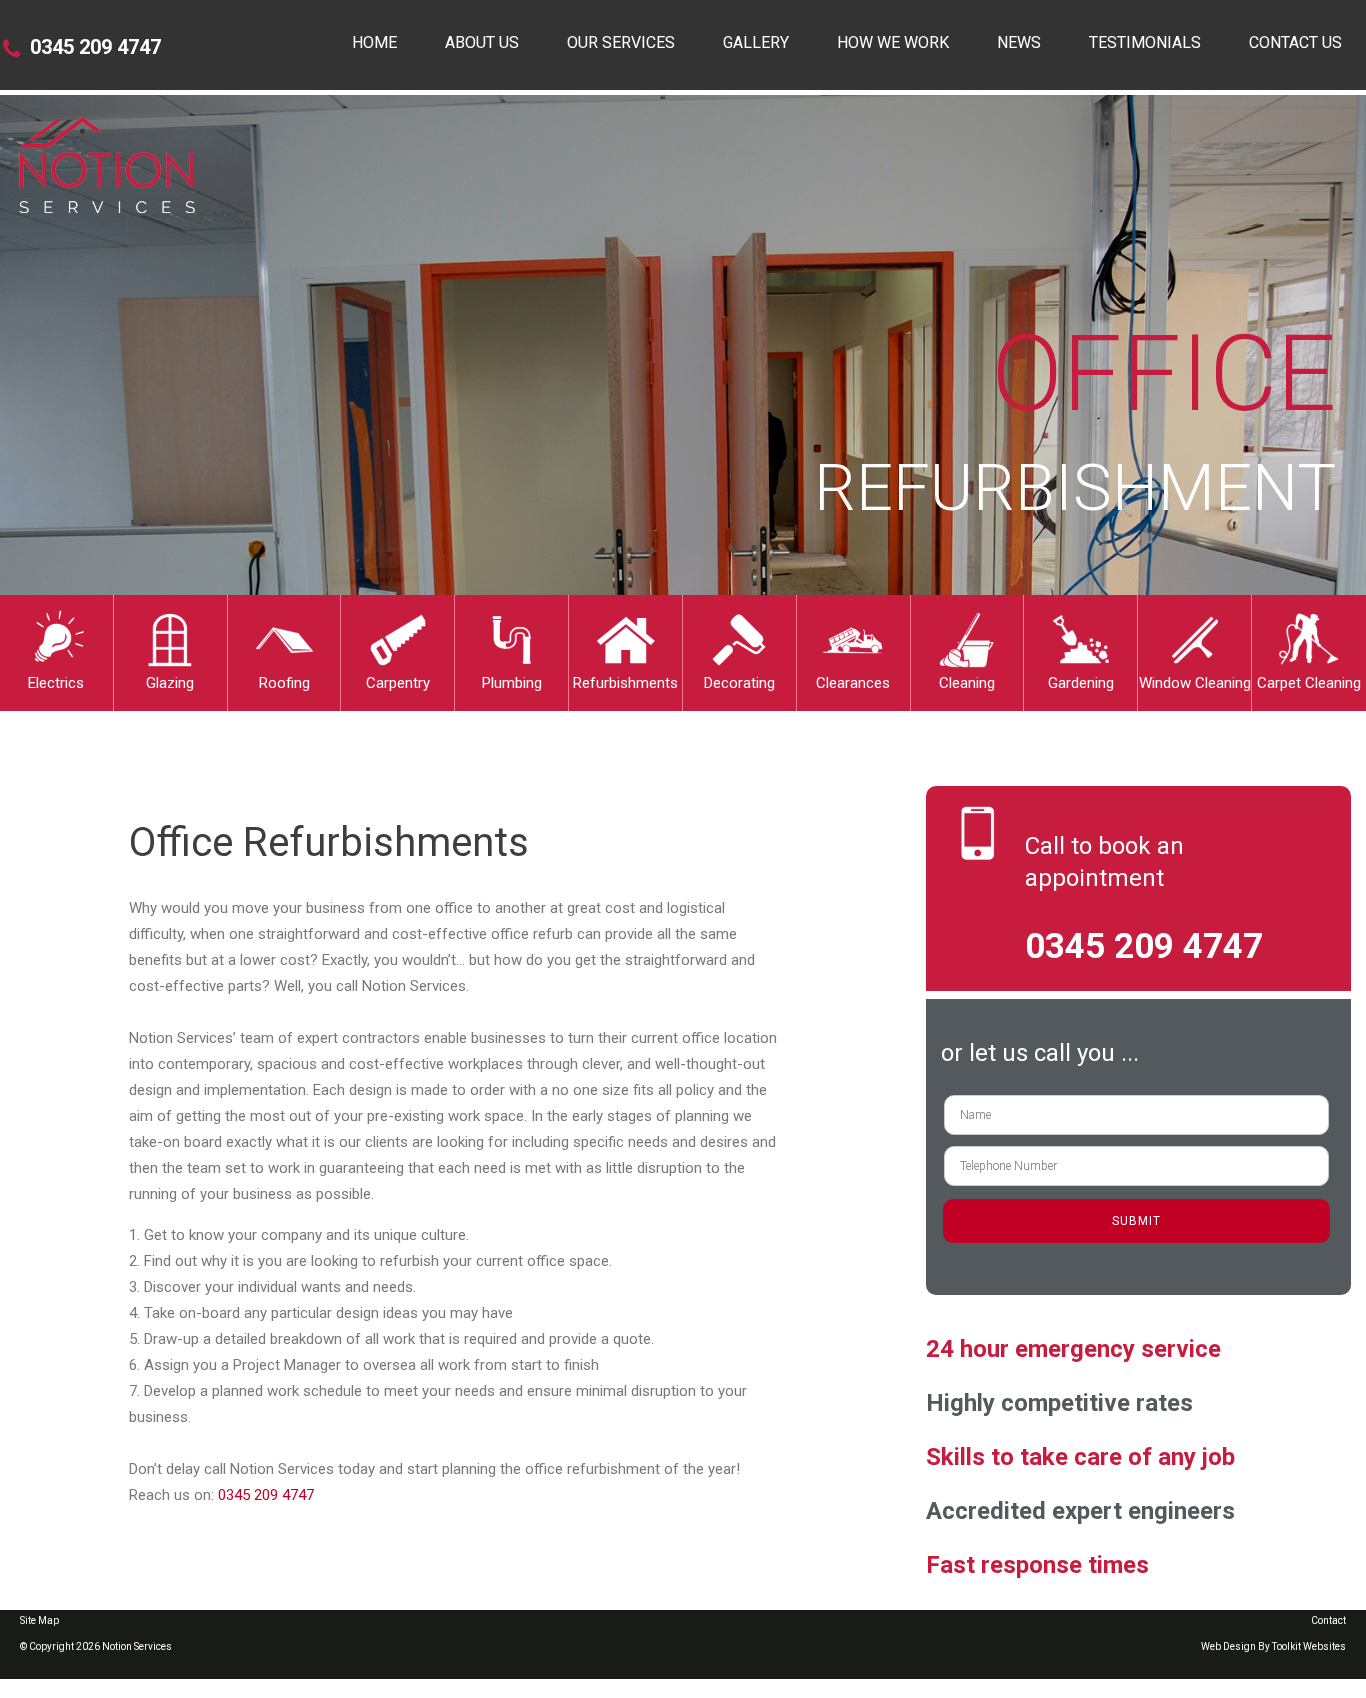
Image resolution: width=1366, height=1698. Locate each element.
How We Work (893, 42)
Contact (1328, 1620)
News (1019, 42)
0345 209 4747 (95, 47)
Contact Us (1295, 42)
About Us (482, 42)
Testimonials (1145, 42)
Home (374, 42)
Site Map (39, 1620)
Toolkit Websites (1309, 1646)
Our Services (621, 42)
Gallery (756, 42)
